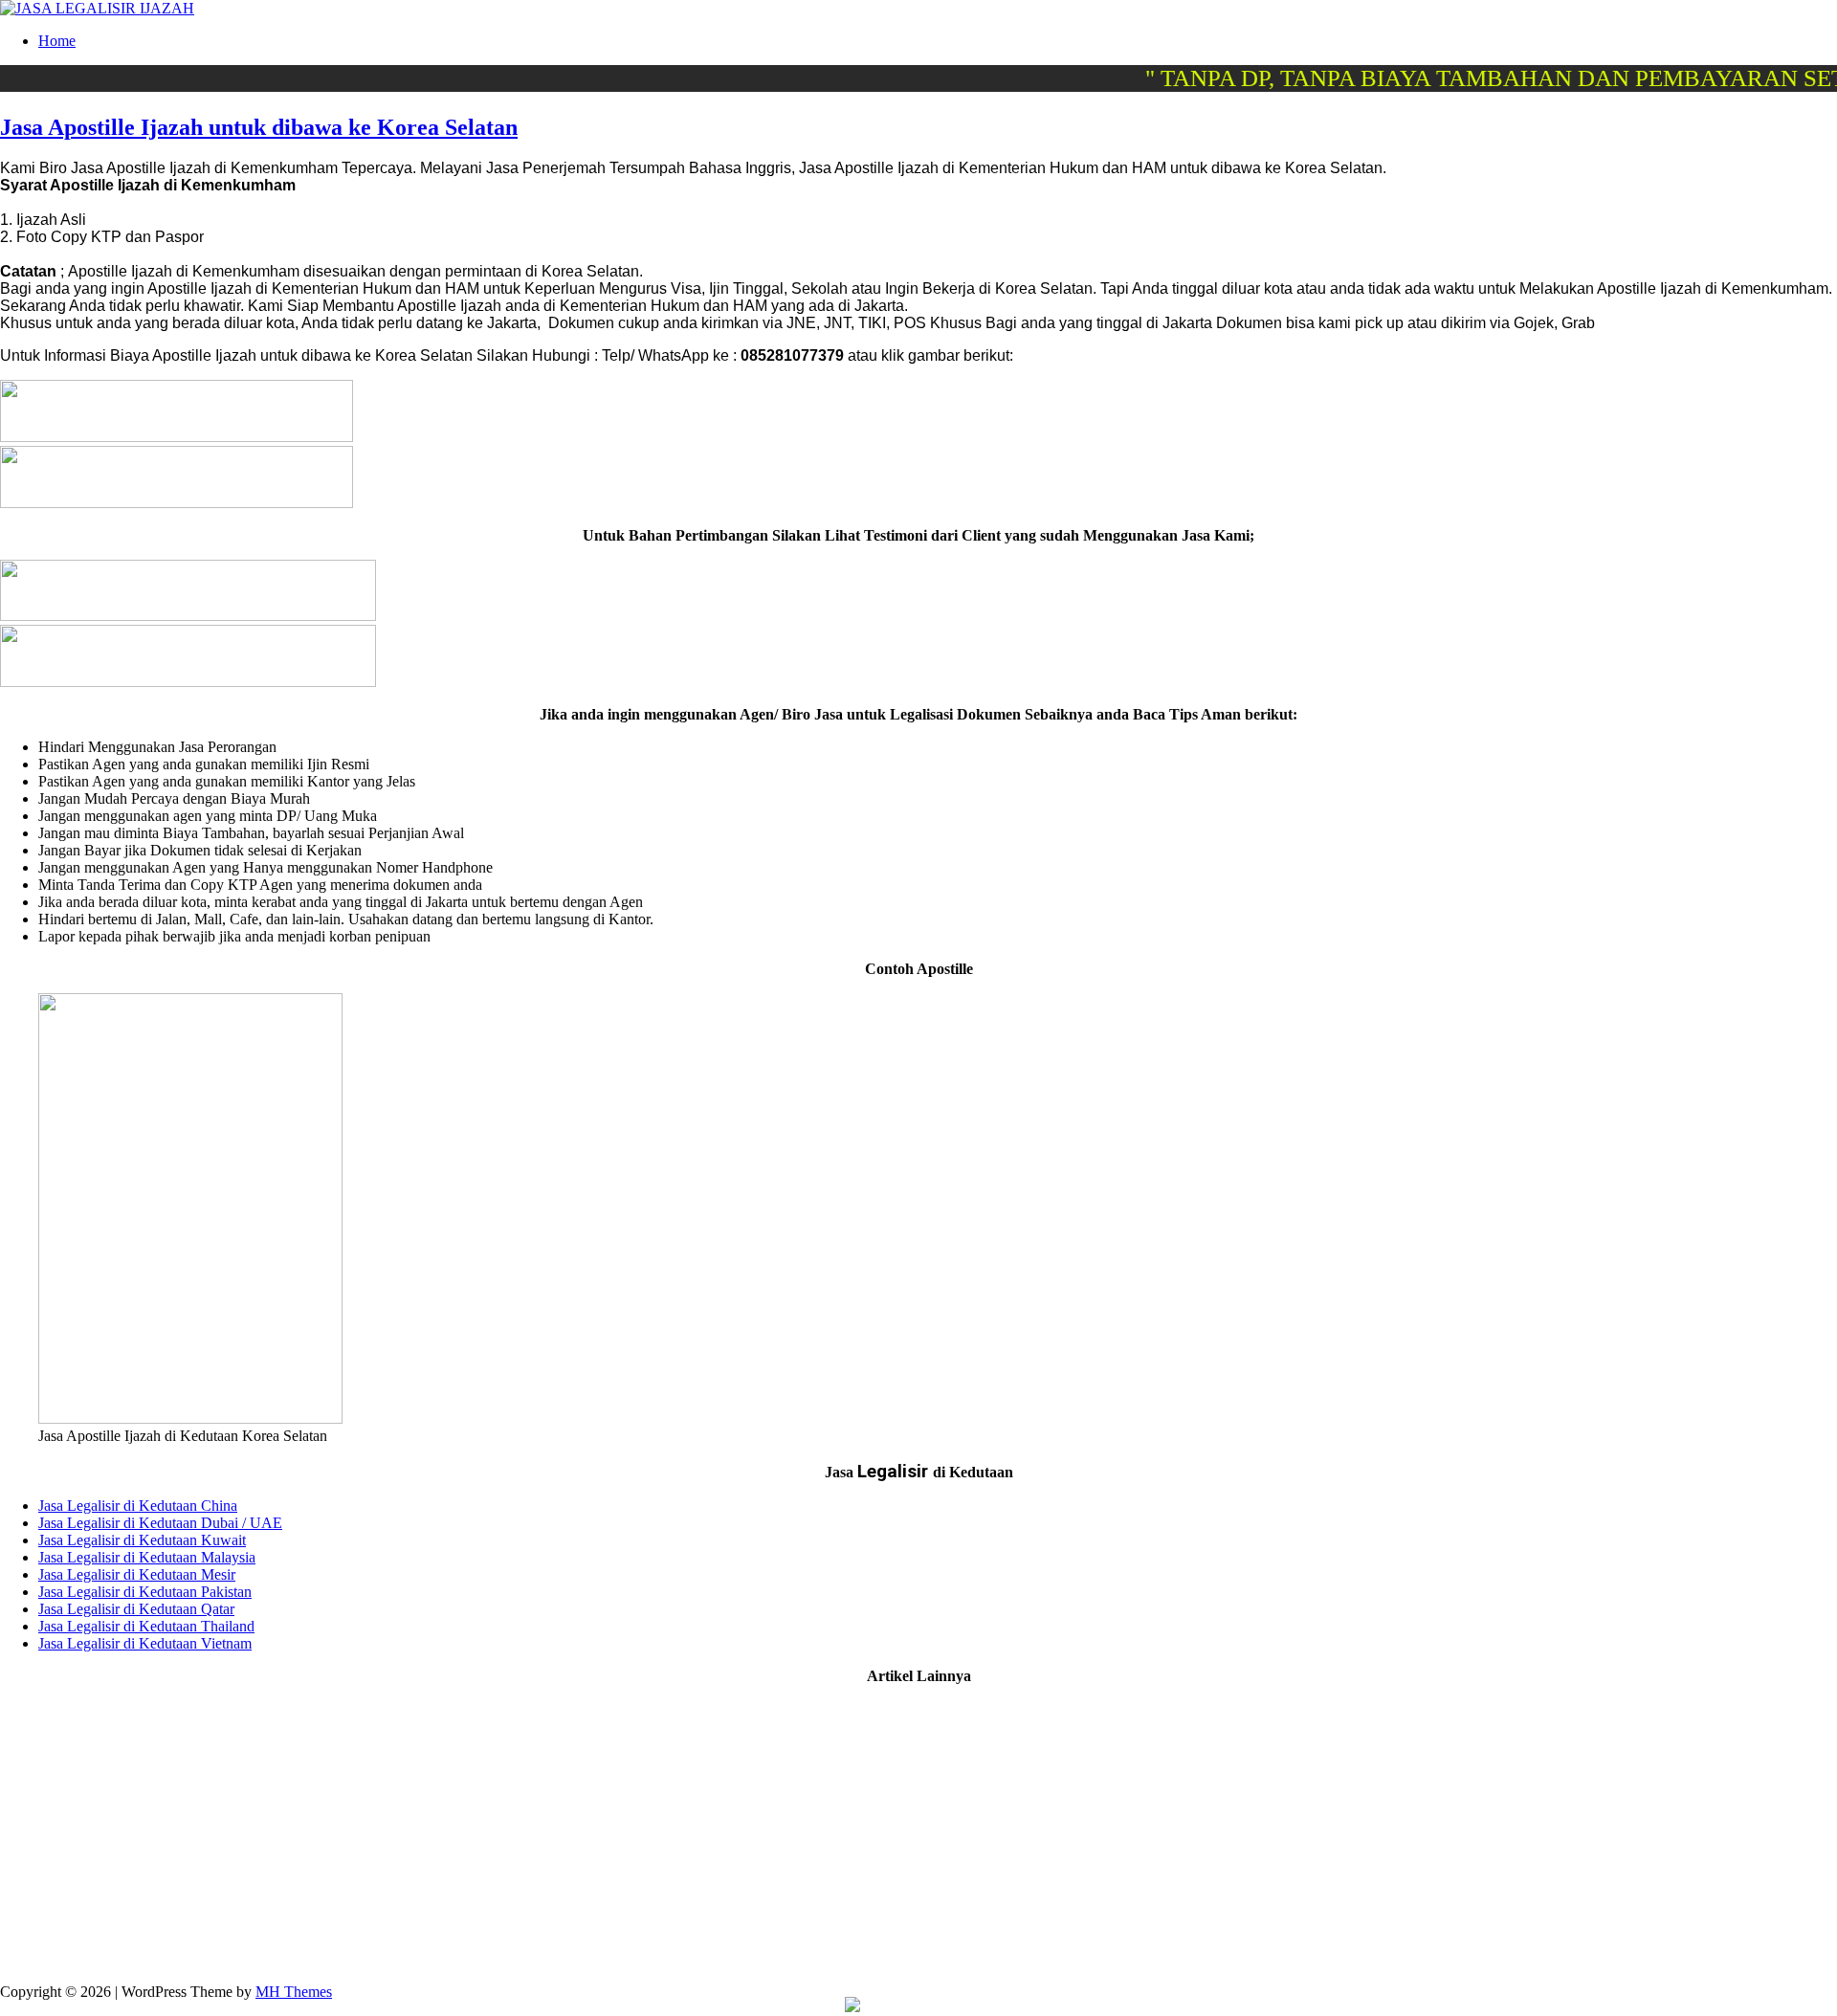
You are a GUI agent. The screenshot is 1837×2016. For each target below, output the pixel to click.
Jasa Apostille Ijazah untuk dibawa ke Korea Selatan (259, 127)
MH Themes (294, 1992)
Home (57, 41)
